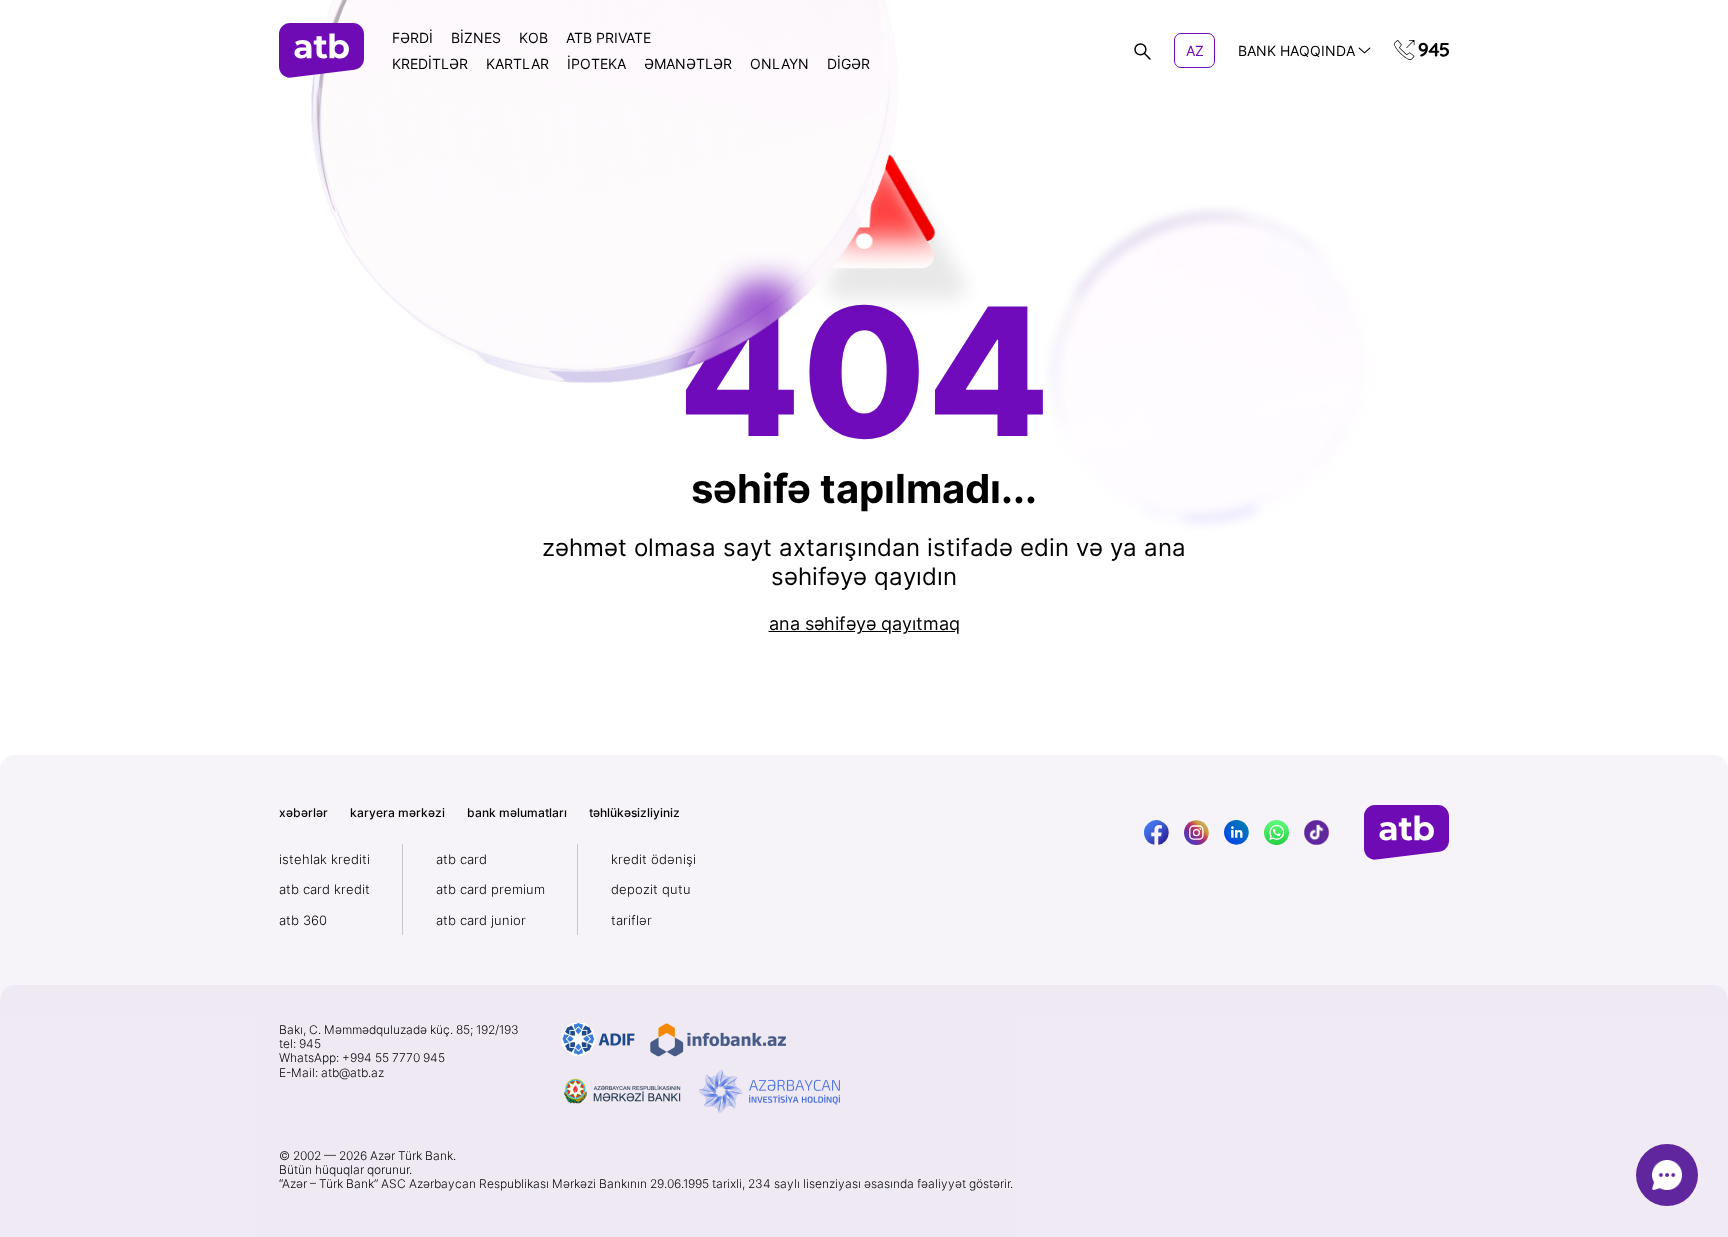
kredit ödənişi (653, 859)
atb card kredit (324, 889)
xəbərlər (303, 812)
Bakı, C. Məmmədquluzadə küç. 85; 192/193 (399, 1030)
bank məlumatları (517, 812)
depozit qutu (651, 889)
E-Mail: (331, 1073)
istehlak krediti (324, 859)
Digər (848, 63)
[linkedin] (1236, 832)
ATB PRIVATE (608, 37)
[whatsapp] (1276, 832)
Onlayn (779, 63)
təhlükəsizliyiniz (634, 812)
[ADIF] (598, 1040)
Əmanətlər (688, 63)
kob (533, 37)
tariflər (631, 920)
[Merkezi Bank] (623, 1092)
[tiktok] (1316, 832)
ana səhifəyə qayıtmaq (864, 623)
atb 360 (303, 920)
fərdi (412, 37)
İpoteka (596, 63)
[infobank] (718, 1040)
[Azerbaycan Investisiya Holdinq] (769, 1092)
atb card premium (490, 889)
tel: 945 (300, 1044)
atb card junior (481, 920)
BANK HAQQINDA (1296, 50)
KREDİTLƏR (430, 63)
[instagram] (1196, 832)
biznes (476, 37)
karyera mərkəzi (397, 812)
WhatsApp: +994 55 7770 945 (362, 1058)
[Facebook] (1156, 832)
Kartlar (517, 63)
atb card (461, 859)
